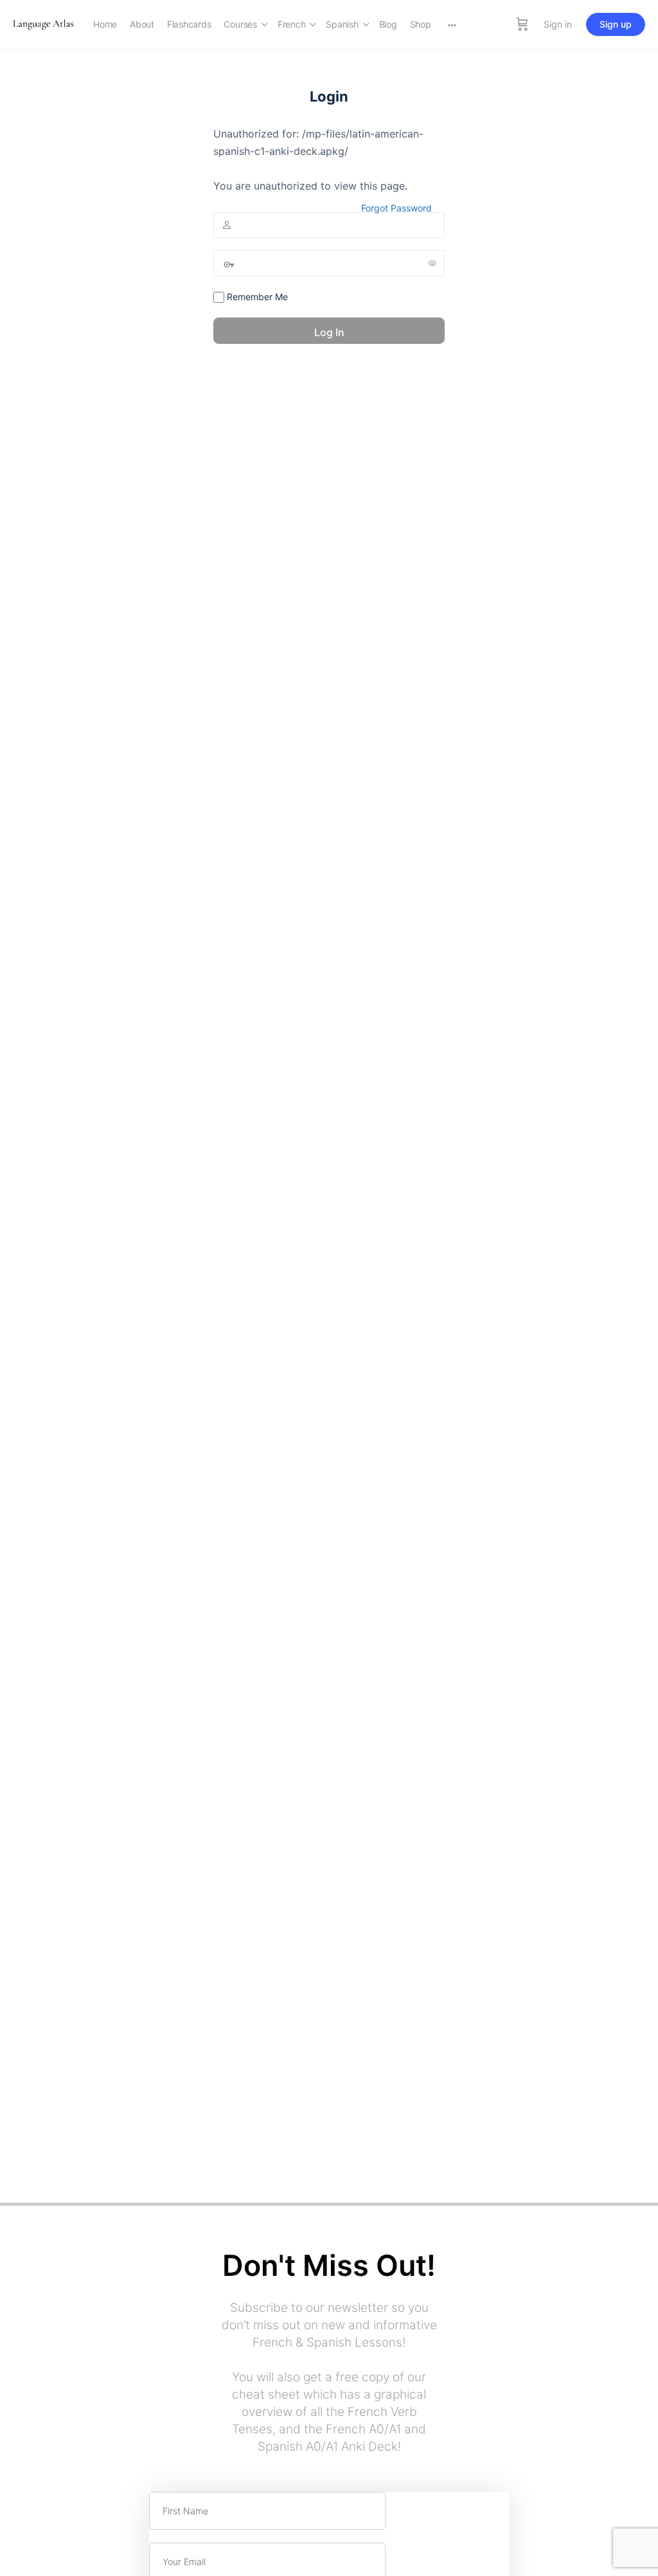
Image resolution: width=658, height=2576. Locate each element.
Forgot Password (396, 208)
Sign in (558, 24)
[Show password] (432, 263)
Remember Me (256, 297)
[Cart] (522, 24)
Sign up (616, 24)
